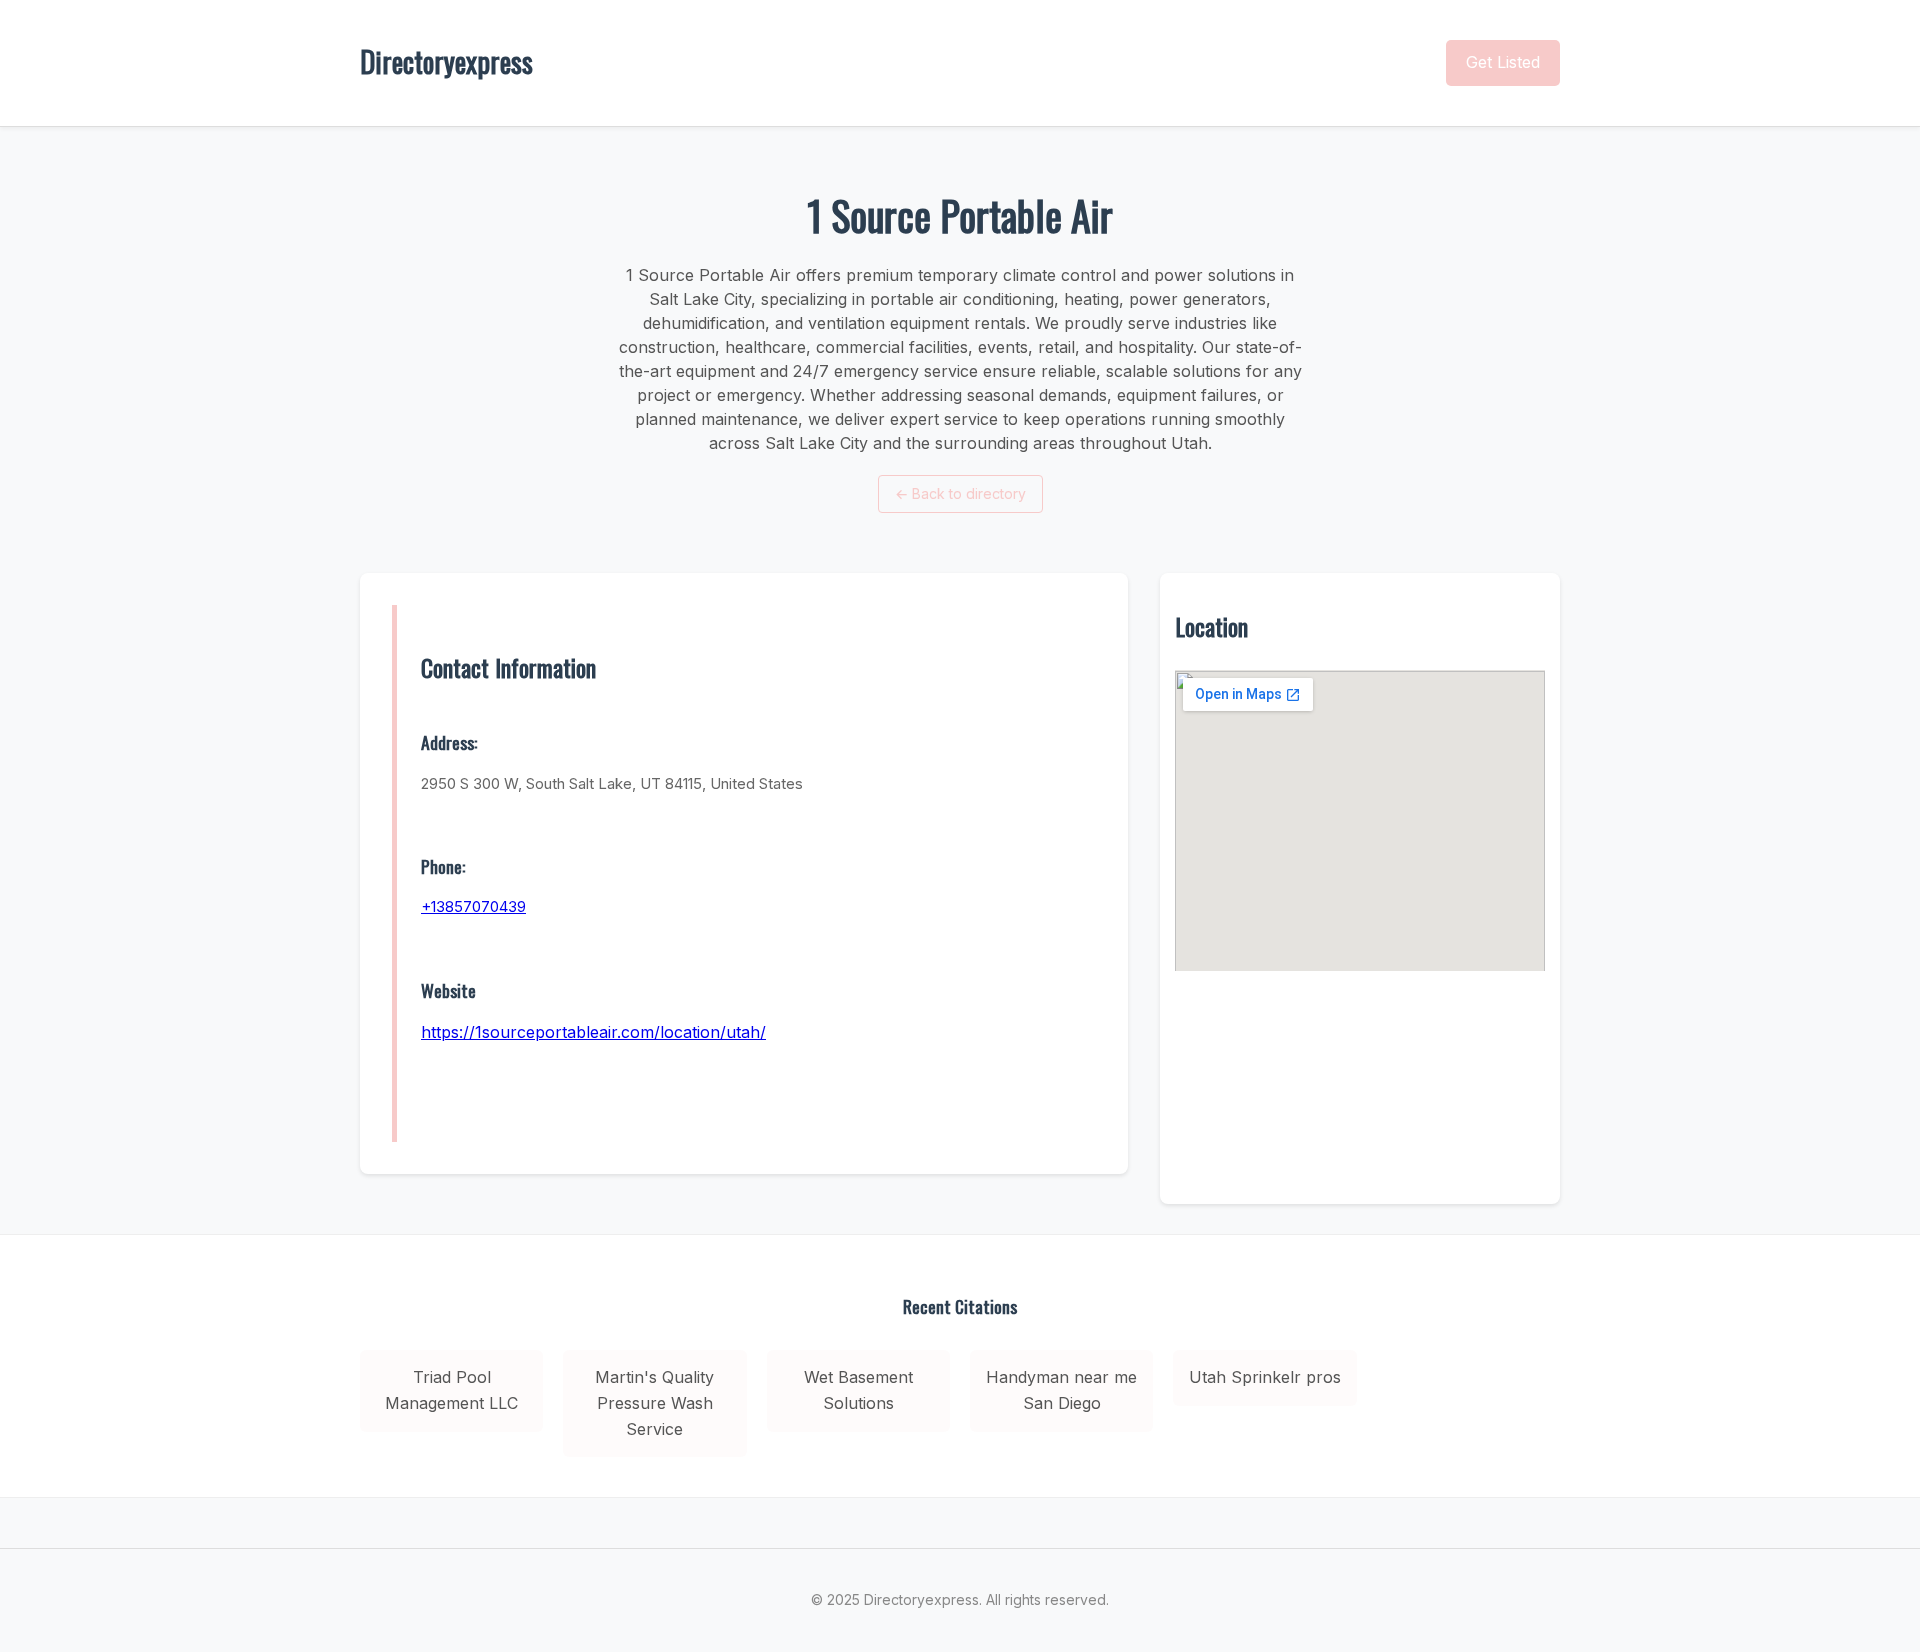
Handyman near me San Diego (1061, 1390)
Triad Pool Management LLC (451, 1390)
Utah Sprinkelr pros (1265, 1377)
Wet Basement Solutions (858, 1390)
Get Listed (1503, 62)
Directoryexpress (446, 61)
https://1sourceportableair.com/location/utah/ (593, 1032)
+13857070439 (473, 906)
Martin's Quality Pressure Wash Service (654, 1402)
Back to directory (960, 493)
